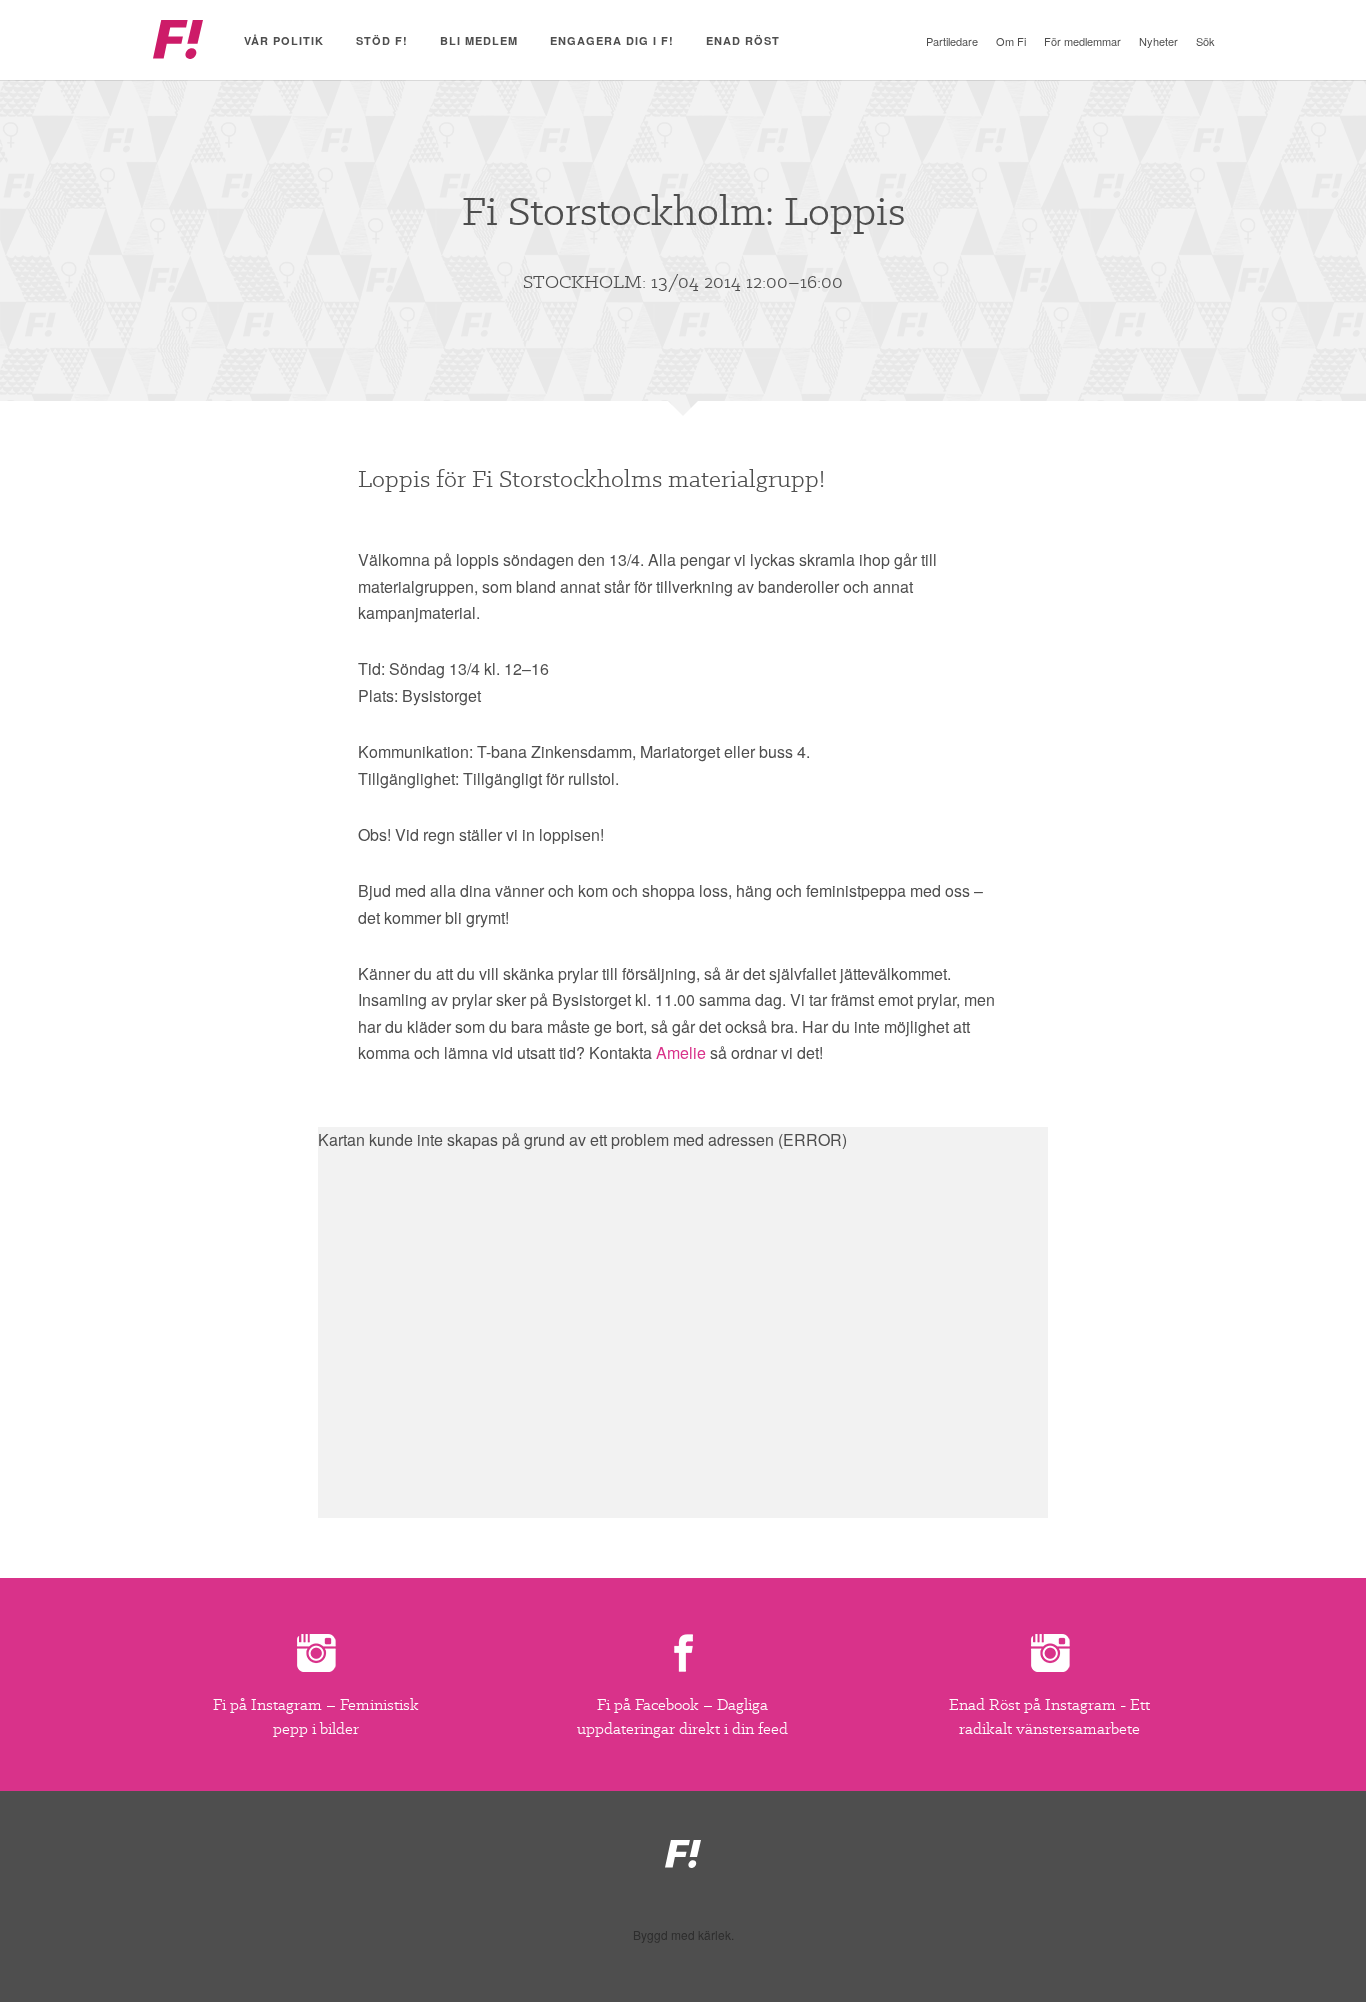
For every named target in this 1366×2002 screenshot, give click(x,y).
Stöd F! (382, 40)
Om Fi (1011, 41)
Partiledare (952, 41)
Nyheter (1158, 41)
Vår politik (284, 40)
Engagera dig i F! (612, 40)
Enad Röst (743, 40)
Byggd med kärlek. (683, 1935)
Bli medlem (479, 40)
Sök (1205, 41)
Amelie (681, 1052)
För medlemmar (1082, 41)
